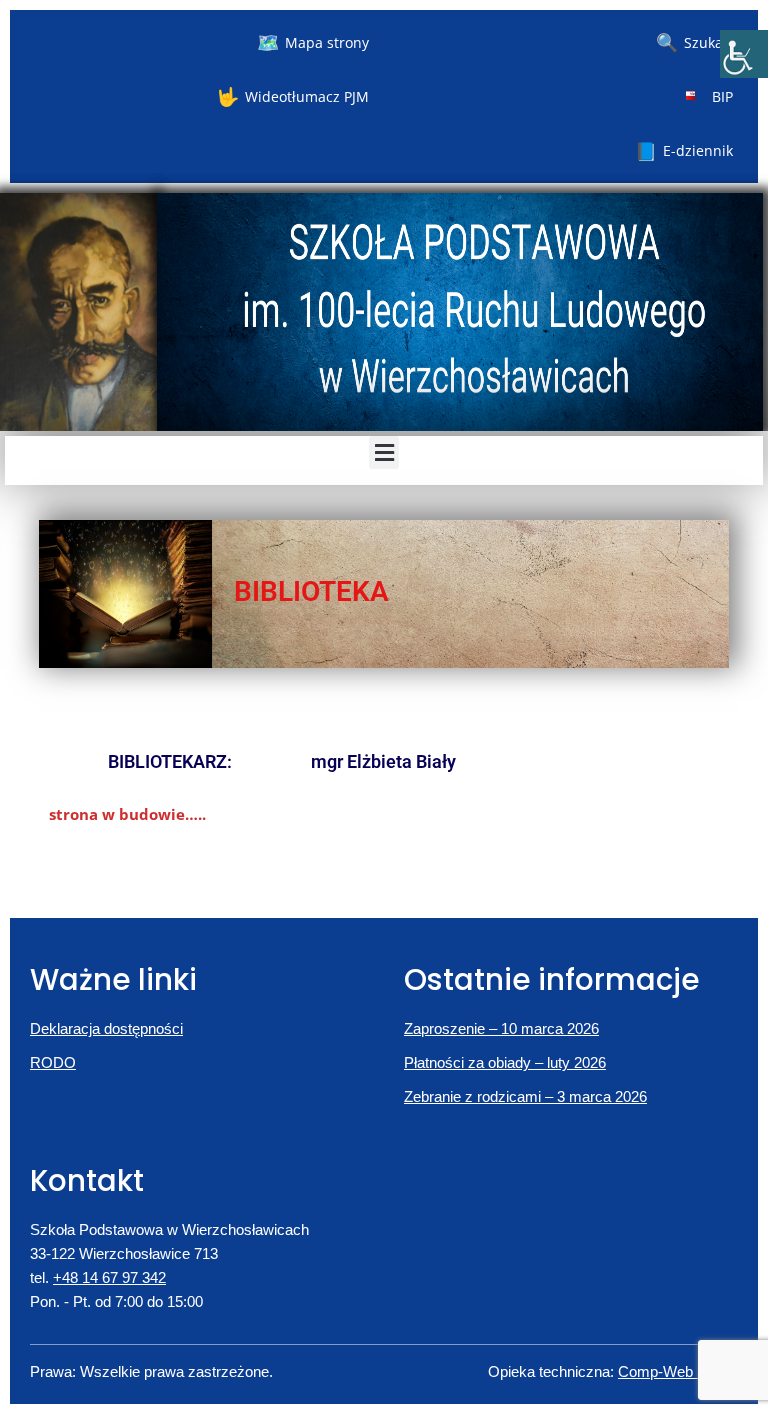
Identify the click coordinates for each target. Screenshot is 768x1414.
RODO (53, 1062)
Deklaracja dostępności (106, 1028)
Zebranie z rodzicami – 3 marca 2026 (525, 1096)
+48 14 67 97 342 (109, 1277)
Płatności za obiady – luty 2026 (505, 1062)
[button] (384, 452)
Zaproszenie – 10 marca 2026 (501, 1028)
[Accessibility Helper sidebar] (744, 54)
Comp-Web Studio (678, 1371)
